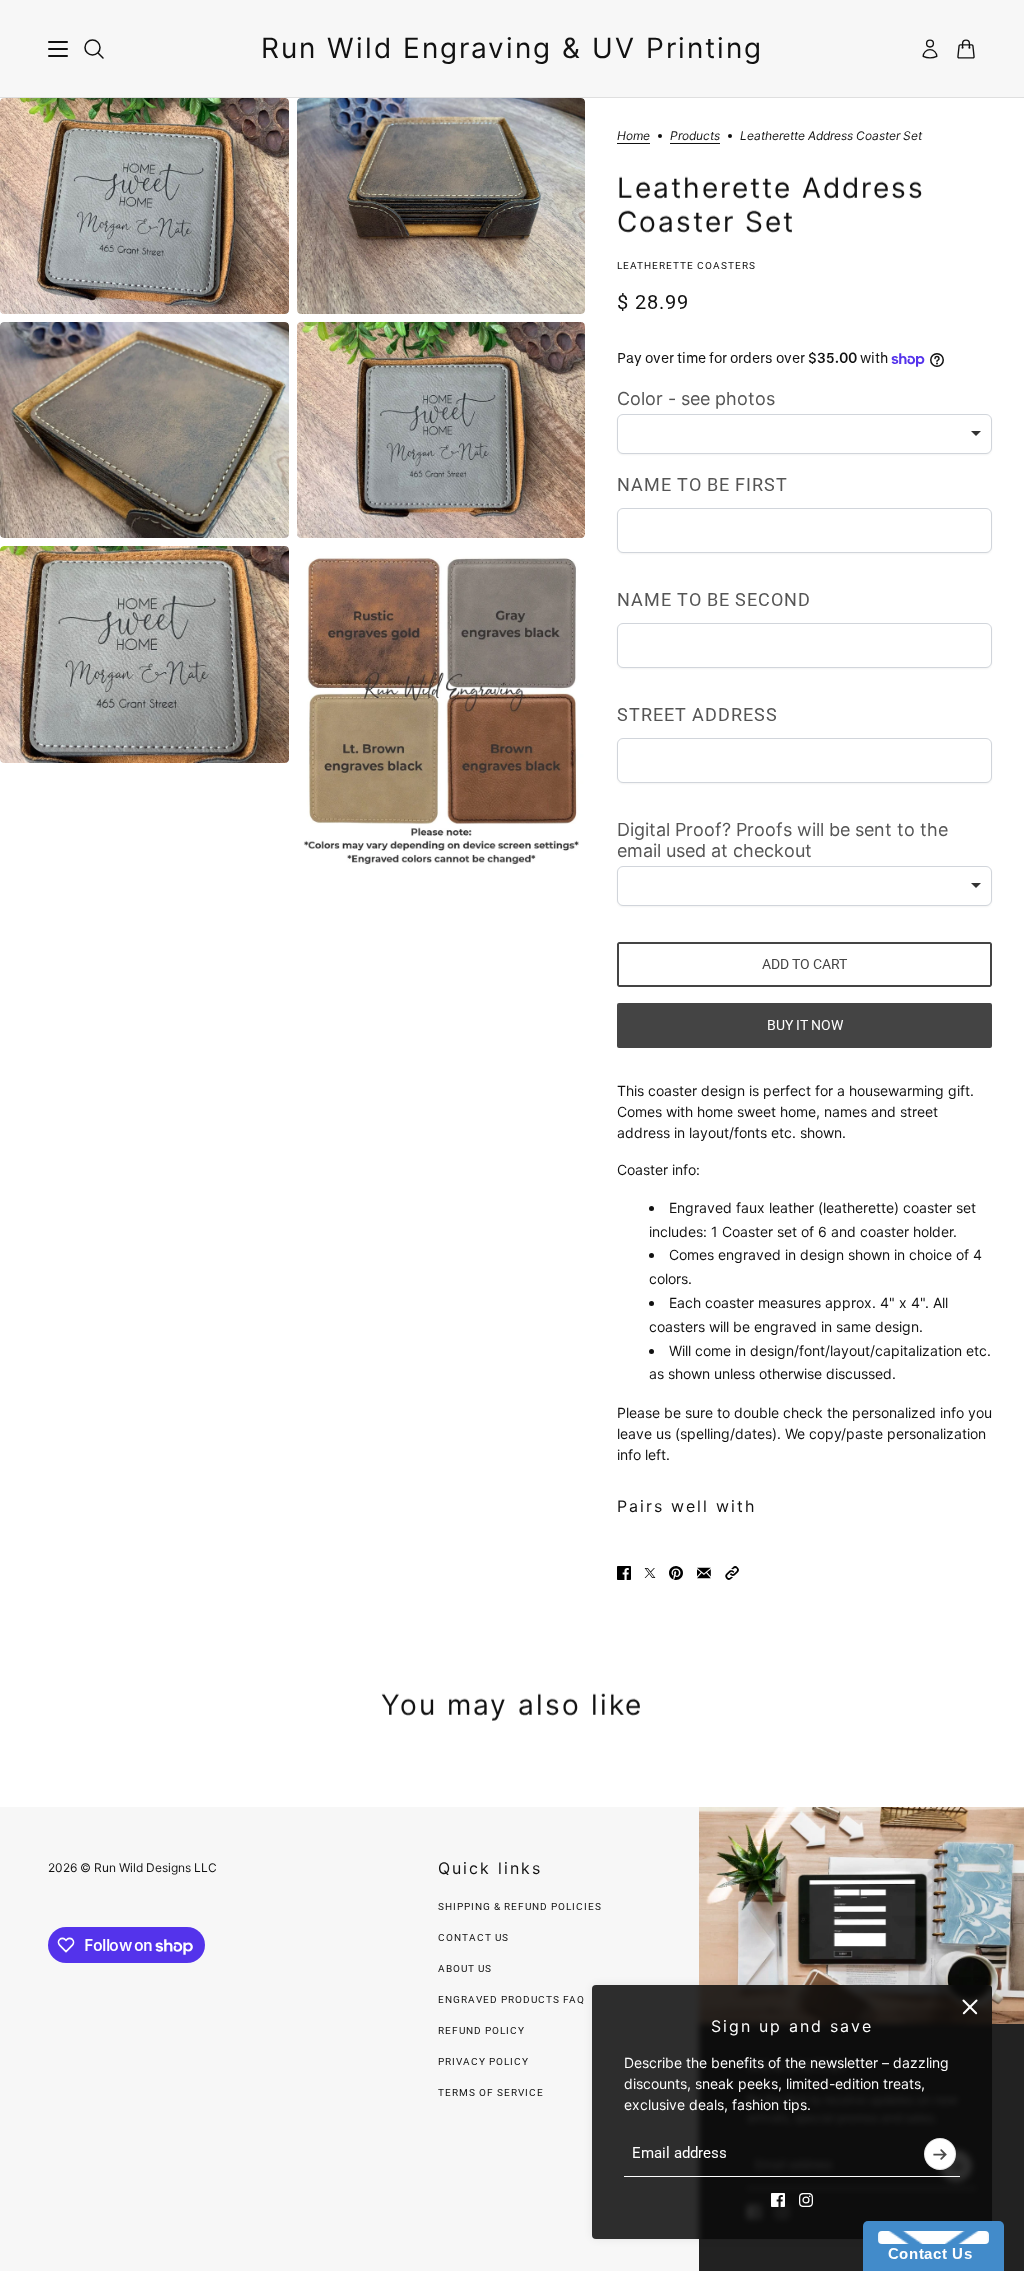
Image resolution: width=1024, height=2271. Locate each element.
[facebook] (778, 2200)
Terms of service (491, 2092)
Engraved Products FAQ (511, 1999)
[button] (732, 1573)
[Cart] (966, 49)
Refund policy (481, 2030)
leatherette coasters (686, 265)
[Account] (930, 49)
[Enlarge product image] (144, 206)
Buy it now (805, 1025)
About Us (465, 1968)
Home (633, 136)
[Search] (94, 49)
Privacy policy (483, 2061)
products (695, 136)
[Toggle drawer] (58, 49)
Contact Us (473, 1937)
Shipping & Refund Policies (520, 1906)
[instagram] (806, 2200)
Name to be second (714, 599)
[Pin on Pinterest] (676, 1573)
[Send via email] (704, 1573)
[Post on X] (650, 1573)
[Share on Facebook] (624, 1573)
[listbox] (804, 434)
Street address (697, 714)
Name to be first (702, 484)
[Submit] (940, 2154)
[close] (970, 2007)
